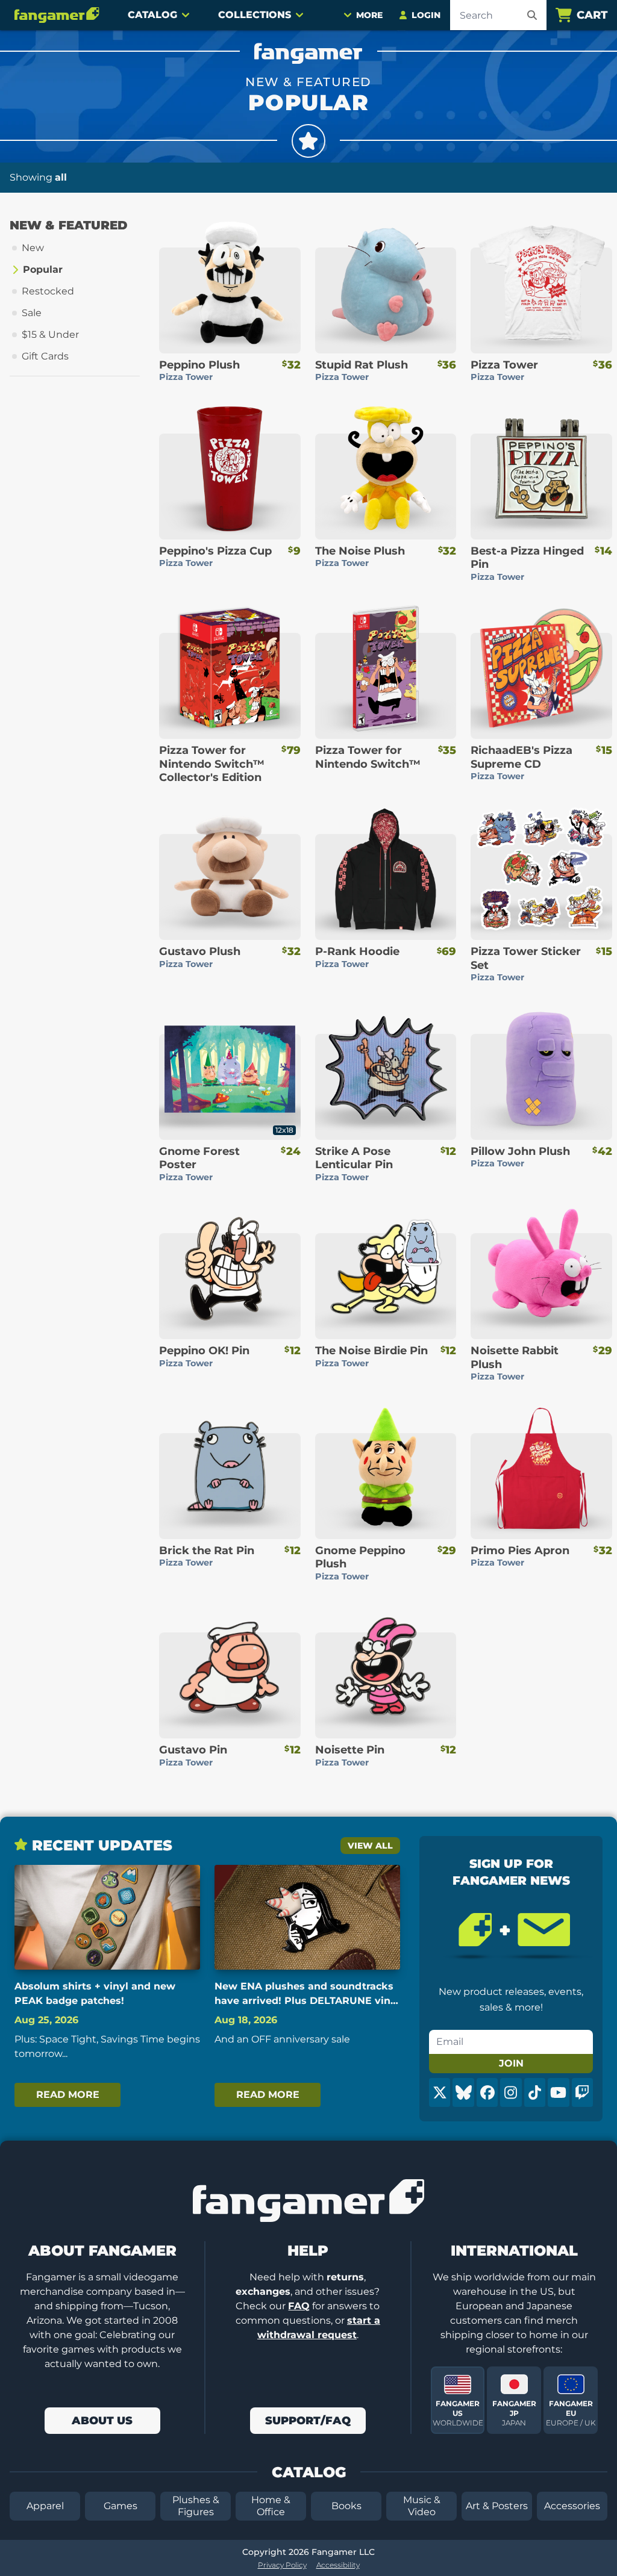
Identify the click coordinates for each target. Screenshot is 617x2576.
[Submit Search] (532, 15)
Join (511, 2063)
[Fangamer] (57, 15)
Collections (255, 15)
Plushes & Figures (196, 2506)
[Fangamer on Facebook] (487, 2092)
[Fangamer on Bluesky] (463, 2092)
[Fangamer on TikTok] (535, 2092)
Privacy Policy (282, 2565)
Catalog (152, 15)
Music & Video (422, 2506)
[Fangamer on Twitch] (582, 2092)
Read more (68, 2095)
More (369, 15)
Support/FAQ (308, 2421)
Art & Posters (497, 2506)
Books (346, 2506)
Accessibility (338, 2565)
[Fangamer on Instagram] (511, 2092)
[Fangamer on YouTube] (558, 2092)
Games (121, 2506)
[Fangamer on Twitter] (440, 2092)
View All (370, 1846)
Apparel (45, 2506)
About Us (102, 2421)
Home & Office (271, 2506)
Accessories (572, 2506)
